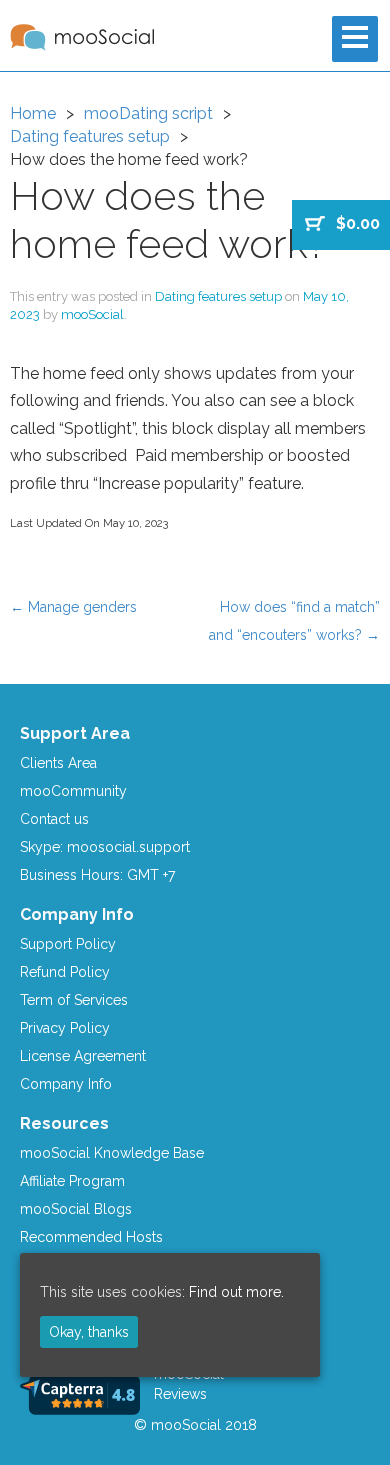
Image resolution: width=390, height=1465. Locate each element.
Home (33, 113)
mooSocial (92, 314)
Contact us (54, 819)
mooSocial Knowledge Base (112, 1153)
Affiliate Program (72, 1181)
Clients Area (58, 763)
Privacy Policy (65, 1028)
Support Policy (68, 944)
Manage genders (73, 607)
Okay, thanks (89, 1332)
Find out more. (236, 1292)
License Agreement (83, 1056)
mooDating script (148, 113)
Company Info (66, 1084)
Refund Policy (65, 972)
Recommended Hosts (91, 1237)
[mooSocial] (82, 37)
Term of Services (74, 1000)
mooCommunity (73, 791)
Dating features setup (90, 136)
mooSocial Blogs (76, 1209)
